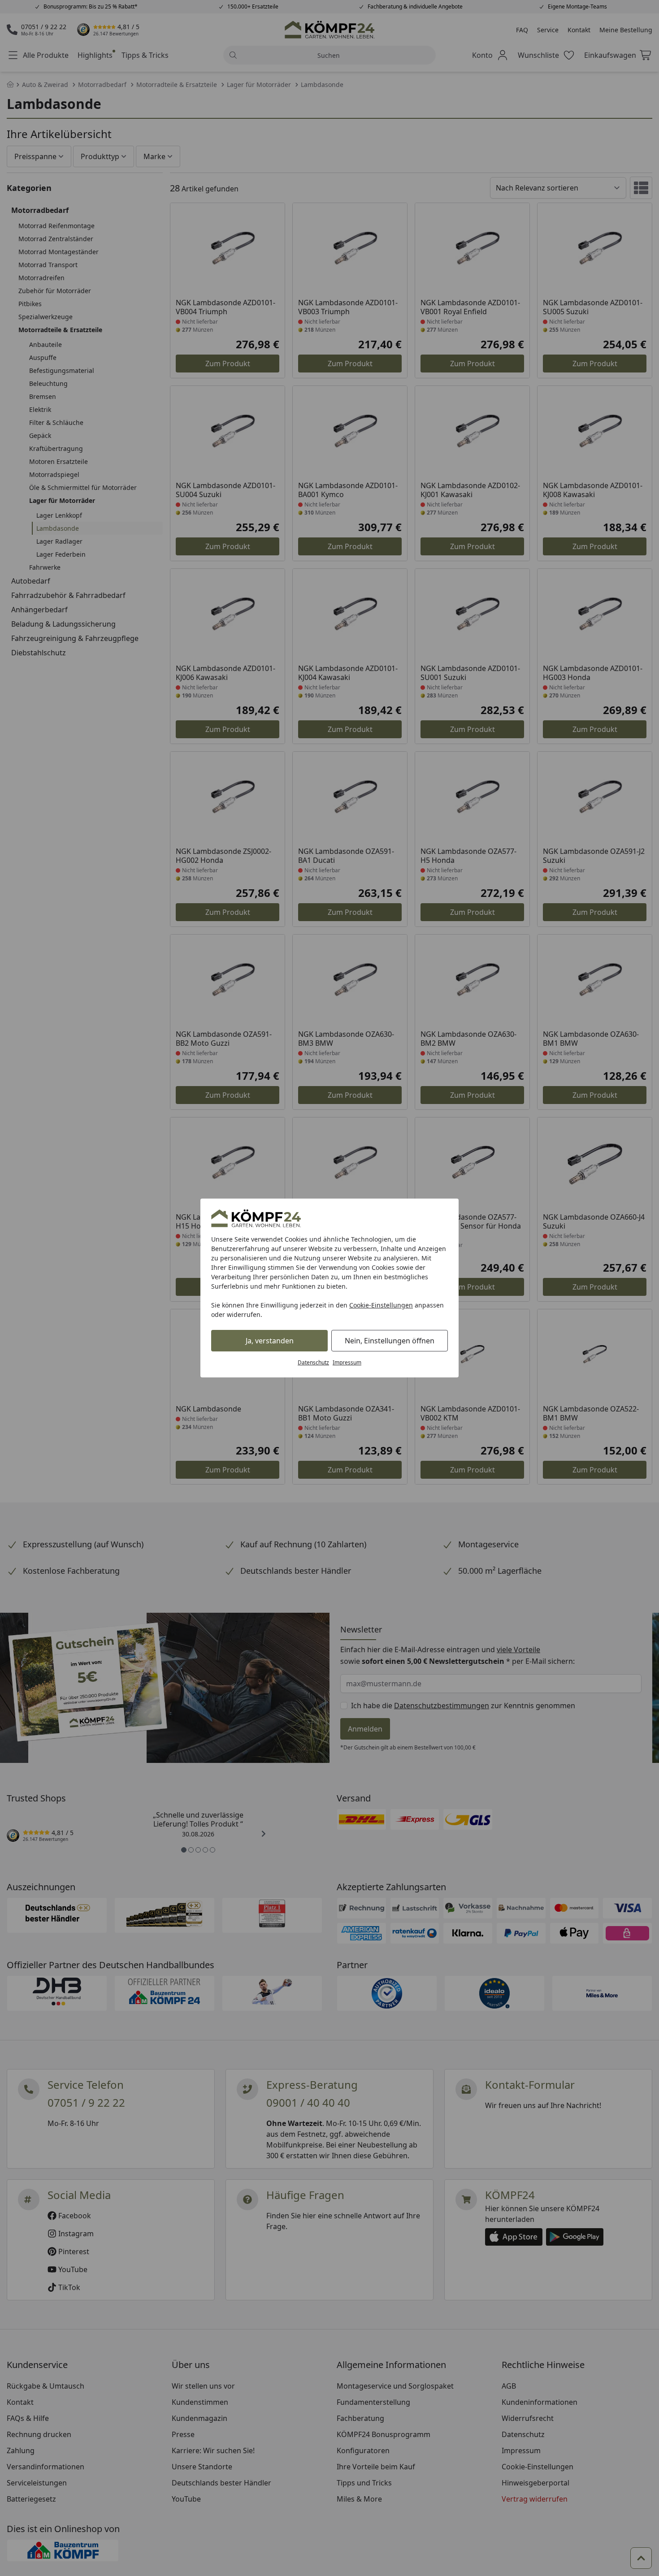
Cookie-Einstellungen (381, 1305)
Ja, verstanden (270, 1341)
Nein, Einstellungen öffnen (390, 1341)
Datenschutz (313, 1362)
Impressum (347, 1362)
